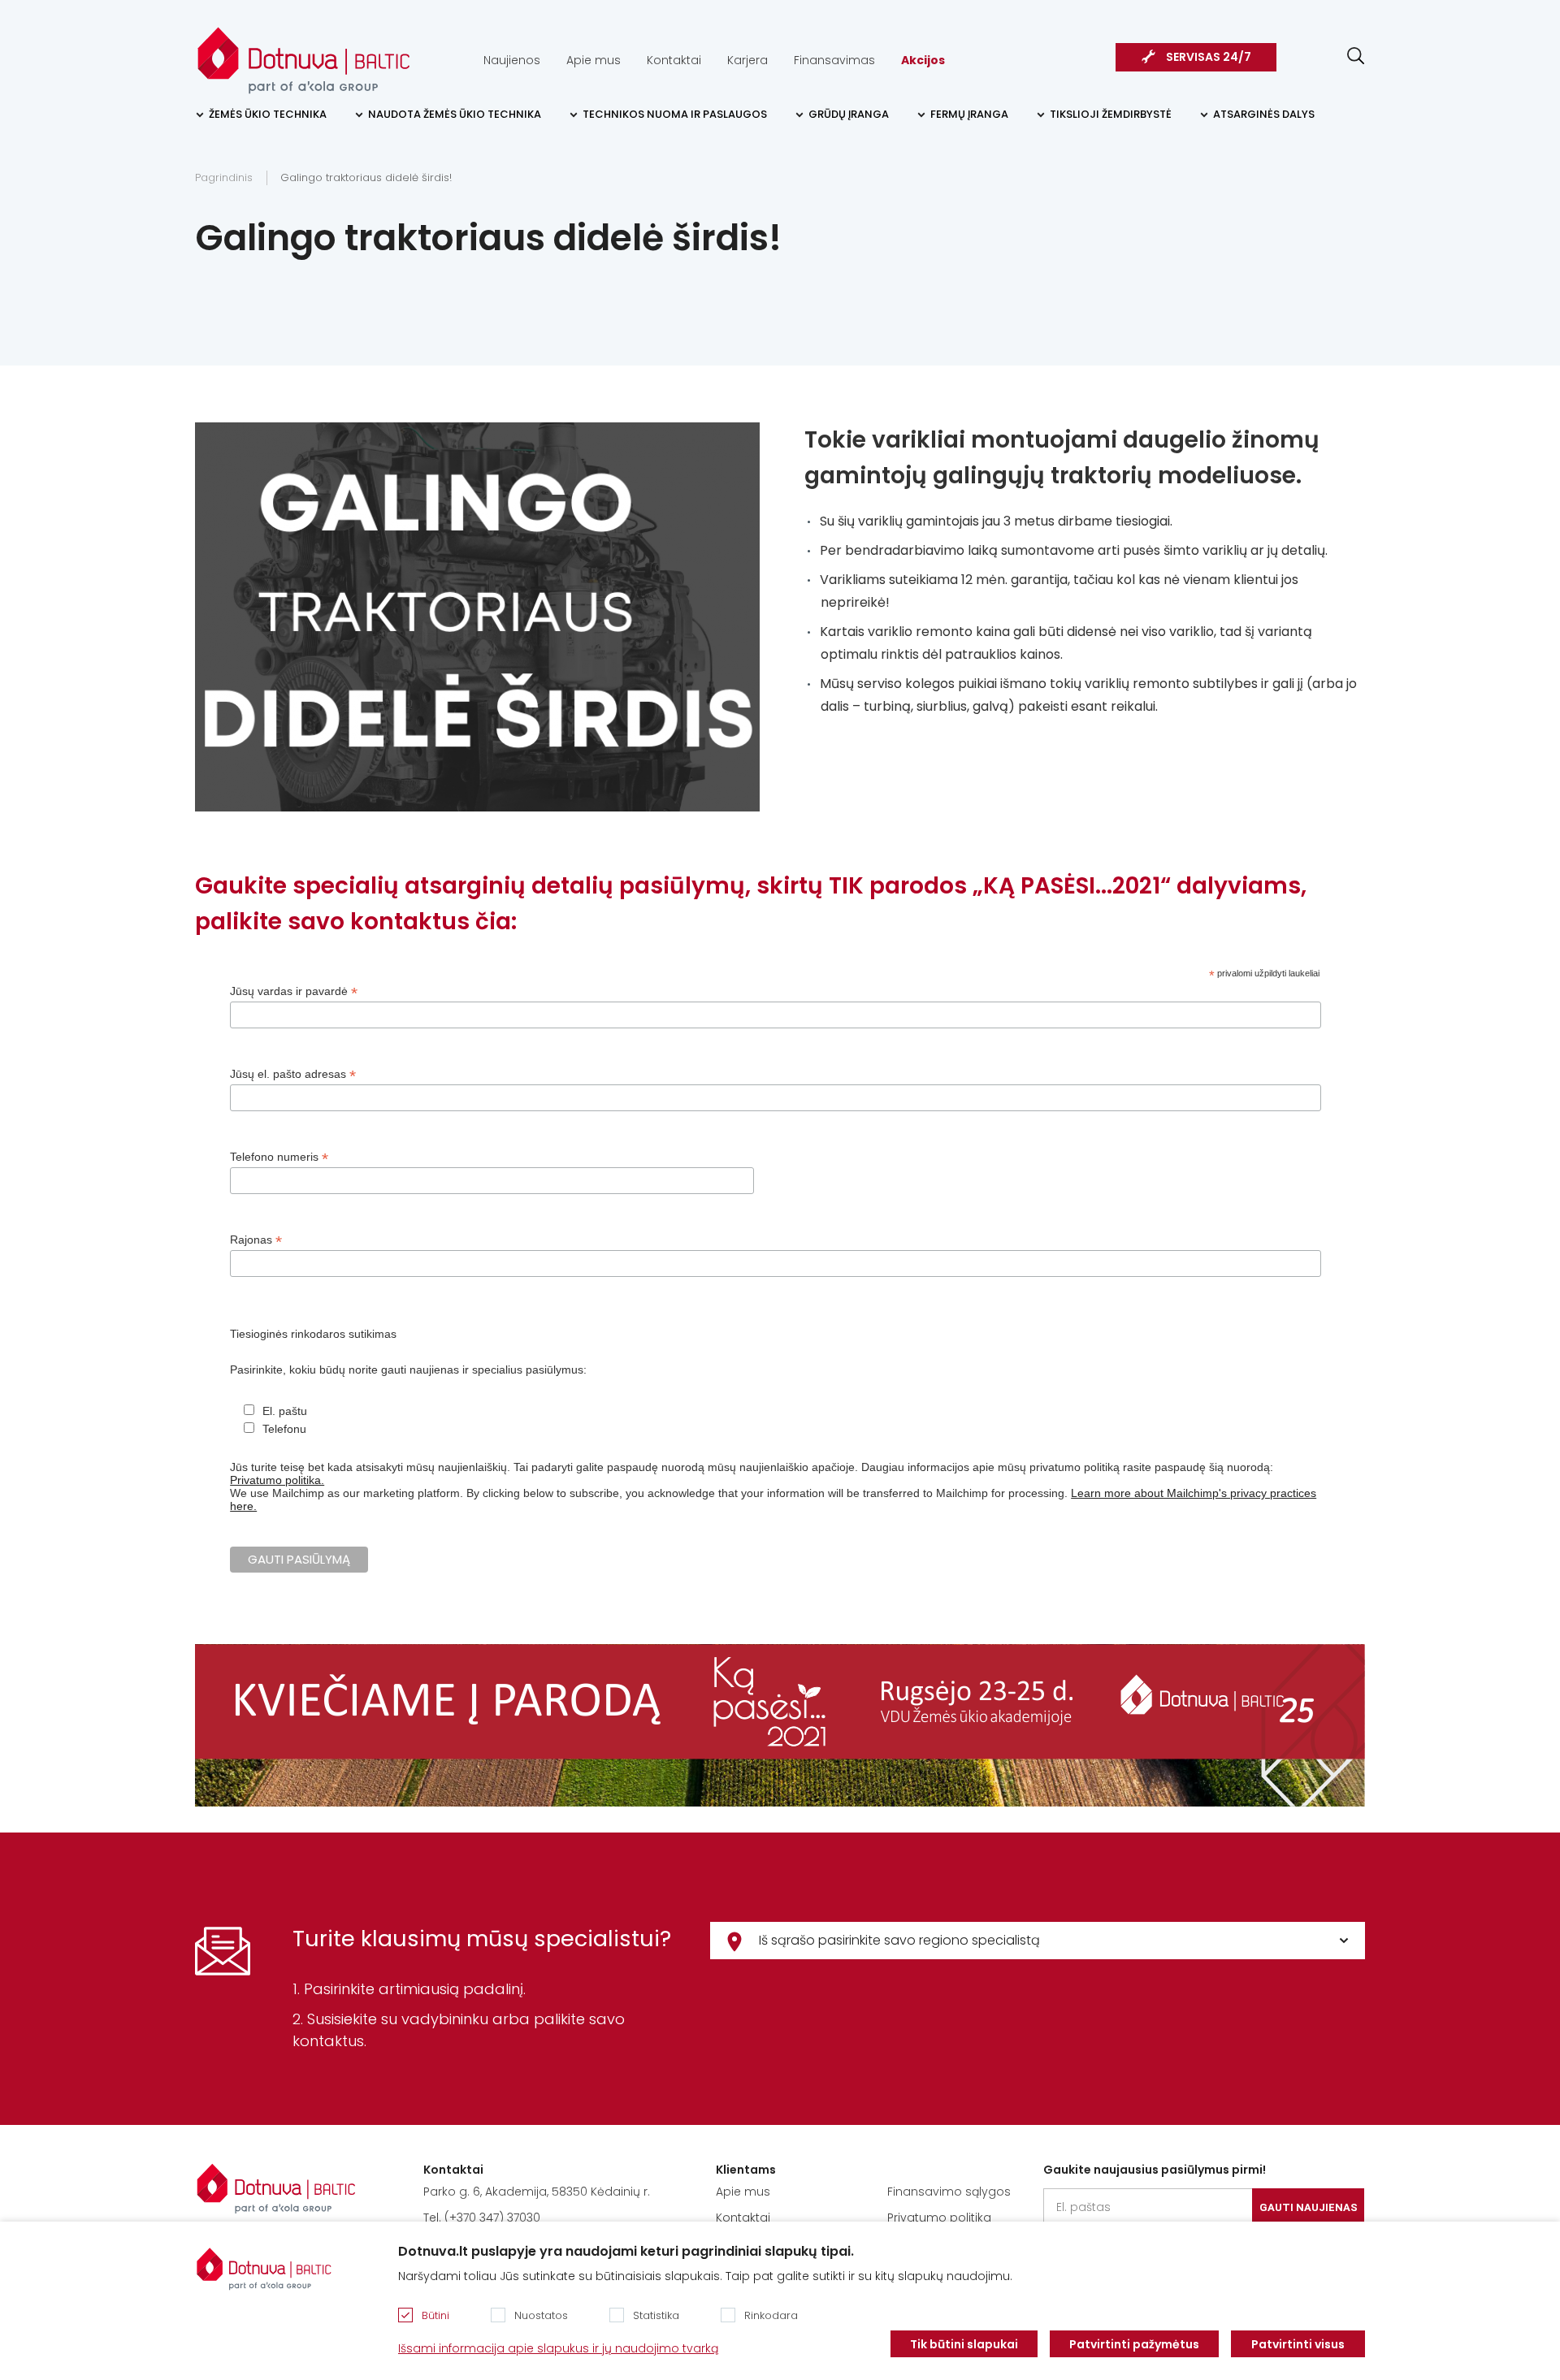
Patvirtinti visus (1298, 2344)
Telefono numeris (279, 1157)
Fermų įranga (969, 114)
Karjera (747, 60)
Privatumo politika (939, 2218)
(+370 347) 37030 (492, 2218)
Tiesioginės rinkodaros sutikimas (313, 1334)
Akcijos (923, 60)
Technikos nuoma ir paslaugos (675, 114)
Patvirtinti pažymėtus (1134, 2344)
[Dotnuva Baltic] (304, 52)
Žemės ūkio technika (268, 114)
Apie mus (594, 60)
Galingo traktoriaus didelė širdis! (366, 177)
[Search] (1356, 56)
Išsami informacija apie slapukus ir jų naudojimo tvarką (558, 2348)
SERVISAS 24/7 (1209, 57)
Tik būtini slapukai (964, 2344)
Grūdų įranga (849, 114)
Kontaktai (674, 60)
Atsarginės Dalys (1264, 114)
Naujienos (512, 60)
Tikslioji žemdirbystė (1111, 114)
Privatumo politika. (277, 1480)
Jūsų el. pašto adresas (293, 1074)
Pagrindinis (224, 177)
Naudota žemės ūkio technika (455, 114)
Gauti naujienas (1309, 2207)
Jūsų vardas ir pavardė (294, 991)
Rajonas (256, 1240)
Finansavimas (834, 60)
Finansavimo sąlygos (949, 2192)
